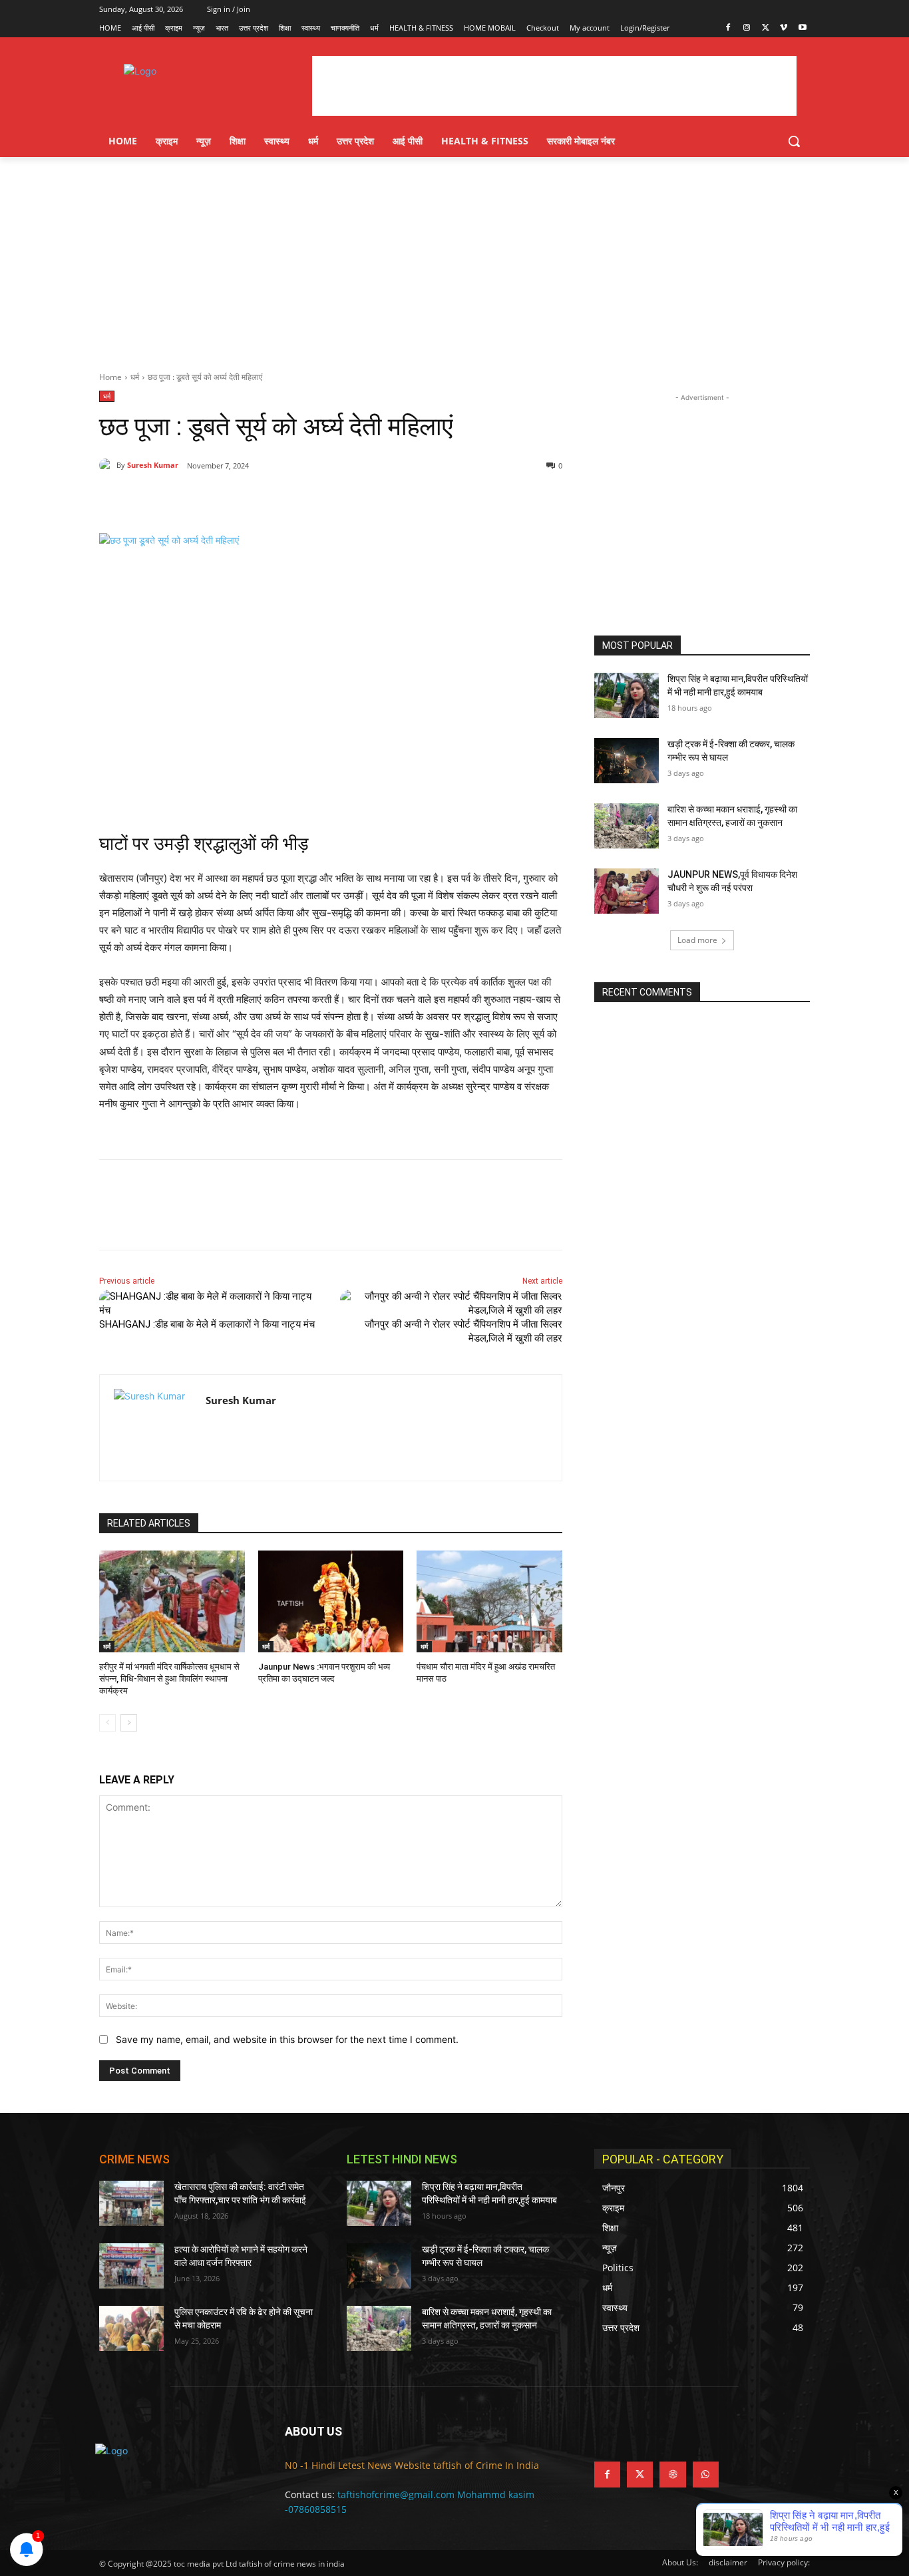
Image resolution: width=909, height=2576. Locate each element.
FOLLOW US (627, 2431)
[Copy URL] (313, 500)
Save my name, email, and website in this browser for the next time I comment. (287, 2039)
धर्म (135, 377)
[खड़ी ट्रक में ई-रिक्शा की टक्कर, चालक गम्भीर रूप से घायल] (627, 761)
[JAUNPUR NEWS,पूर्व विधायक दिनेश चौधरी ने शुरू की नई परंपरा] (627, 891)
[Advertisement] (454, 257)
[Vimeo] (784, 28)
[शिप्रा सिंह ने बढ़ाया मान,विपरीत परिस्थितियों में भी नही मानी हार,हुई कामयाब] (627, 695)
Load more (697, 940)
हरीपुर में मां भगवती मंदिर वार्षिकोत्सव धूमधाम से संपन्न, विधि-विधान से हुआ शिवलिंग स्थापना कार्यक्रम (169, 1679)
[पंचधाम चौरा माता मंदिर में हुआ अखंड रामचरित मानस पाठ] (489, 1601)
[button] (794, 141)
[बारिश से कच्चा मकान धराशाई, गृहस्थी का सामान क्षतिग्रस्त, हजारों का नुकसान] (627, 826)
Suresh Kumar (153, 465)
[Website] (672, 2475)
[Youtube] (802, 28)
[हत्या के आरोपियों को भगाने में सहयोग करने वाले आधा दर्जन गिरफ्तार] (131, 2266)
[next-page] (129, 1723)
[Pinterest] (252, 500)
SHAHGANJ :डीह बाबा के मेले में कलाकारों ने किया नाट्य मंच (208, 1324)
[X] (766, 28)
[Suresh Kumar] (108, 465)
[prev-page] (107, 1723)
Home (110, 377)
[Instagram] (747, 28)
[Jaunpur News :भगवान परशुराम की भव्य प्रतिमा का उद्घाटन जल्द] (331, 1601)
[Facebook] (728, 28)
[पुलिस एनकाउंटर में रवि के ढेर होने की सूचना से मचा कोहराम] (131, 2328)
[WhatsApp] (283, 500)
